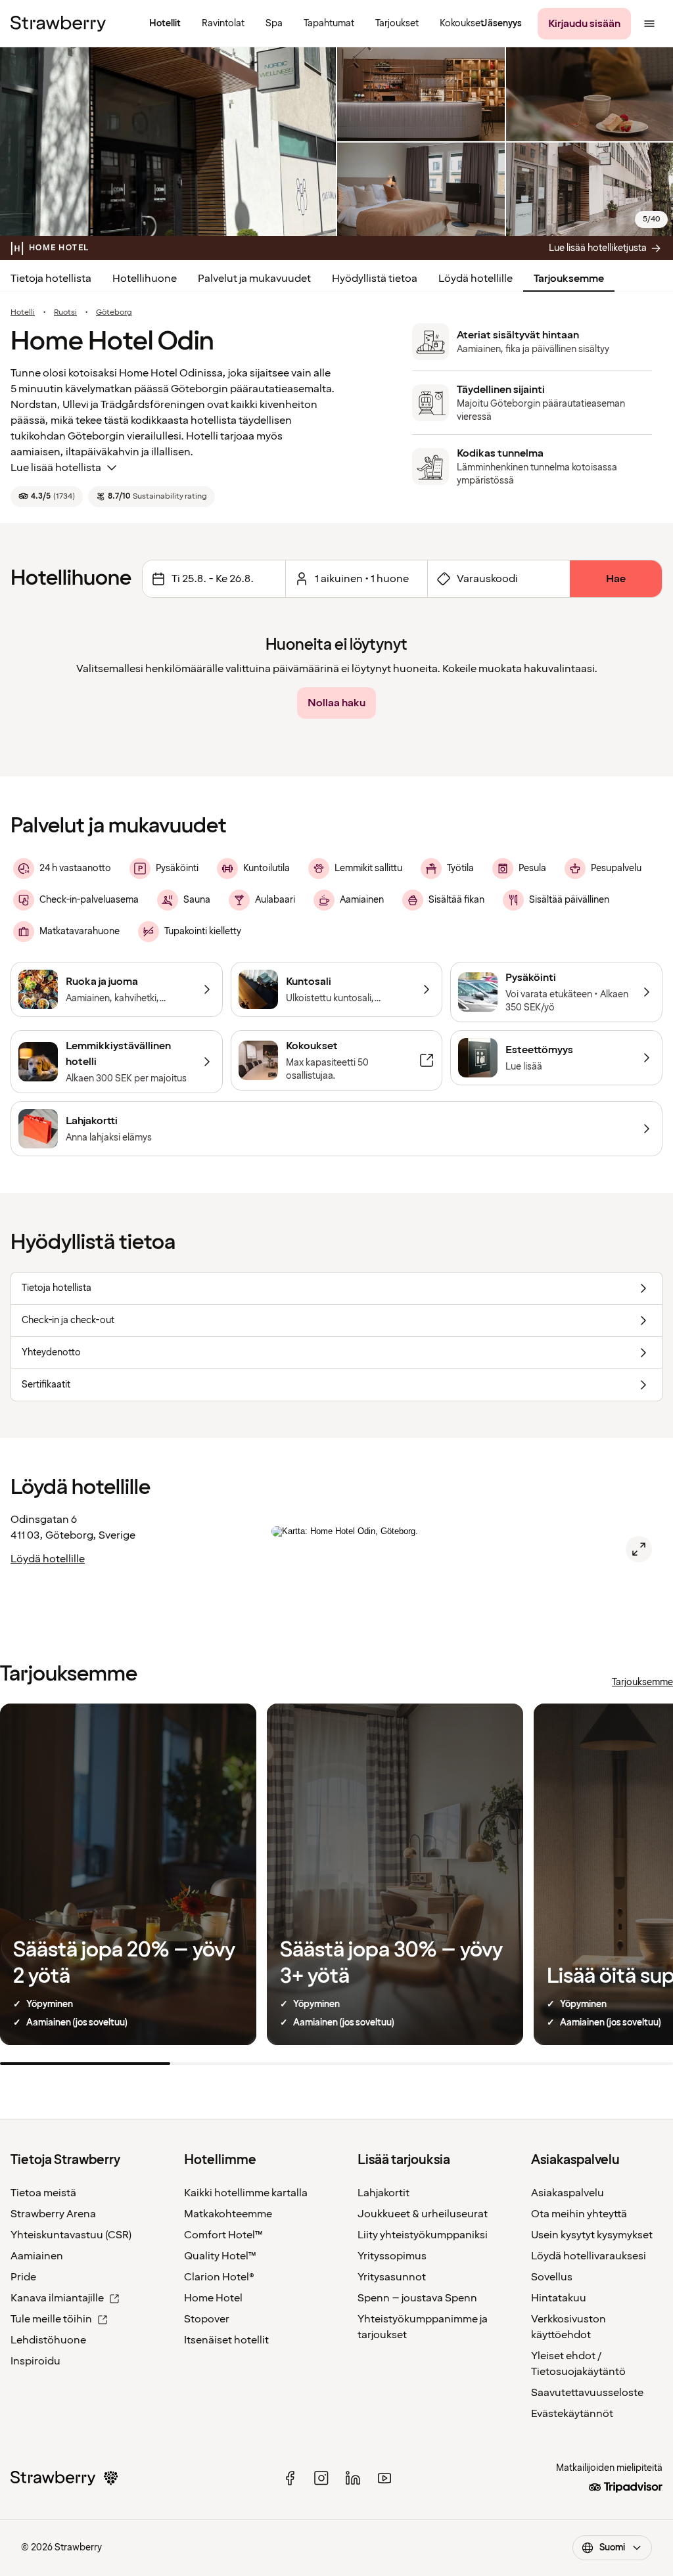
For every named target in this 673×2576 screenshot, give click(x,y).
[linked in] (353, 2478)
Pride (23, 2277)
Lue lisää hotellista (56, 468)
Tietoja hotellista (51, 279)
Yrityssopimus (392, 2256)
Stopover (207, 2319)
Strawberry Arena (53, 2214)
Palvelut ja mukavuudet (254, 279)
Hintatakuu (559, 2298)
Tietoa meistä (43, 2193)
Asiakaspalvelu (568, 2193)
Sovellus (552, 2277)
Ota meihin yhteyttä (579, 2214)
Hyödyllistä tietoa (375, 279)
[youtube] (384, 2478)
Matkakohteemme (228, 2214)
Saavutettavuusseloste (587, 2393)
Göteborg (114, 313)
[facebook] (290, 2478)
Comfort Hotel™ (223, 2235)
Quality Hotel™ (220, 2256)
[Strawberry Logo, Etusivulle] (58, 24)
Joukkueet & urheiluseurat (423, 2214)
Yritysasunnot (392, 2277)
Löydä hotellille (476, 279)
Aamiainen (37, 2256)
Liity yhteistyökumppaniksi (423, 2235)
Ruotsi (65, 313)
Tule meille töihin (51, 2319)
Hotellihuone (145, 279)
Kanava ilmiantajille (57, 2298)
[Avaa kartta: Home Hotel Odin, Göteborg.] (639, 1549)
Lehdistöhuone (48, 2340)
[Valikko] (649, 24)
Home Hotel (213, 2298)
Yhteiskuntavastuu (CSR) (71, 2235)
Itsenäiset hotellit (226, 2340)
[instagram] (321, 2478)
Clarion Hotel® (219, 2277)
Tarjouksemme (569, 279)
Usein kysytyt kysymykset (592, 2235)
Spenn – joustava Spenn (417, 2298)
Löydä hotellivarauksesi (589, 2256)
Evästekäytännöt (572, 2414)
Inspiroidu (35, 2361)
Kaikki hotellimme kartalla (246, 2193)
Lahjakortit (383, 2193)
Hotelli (23, 313)
